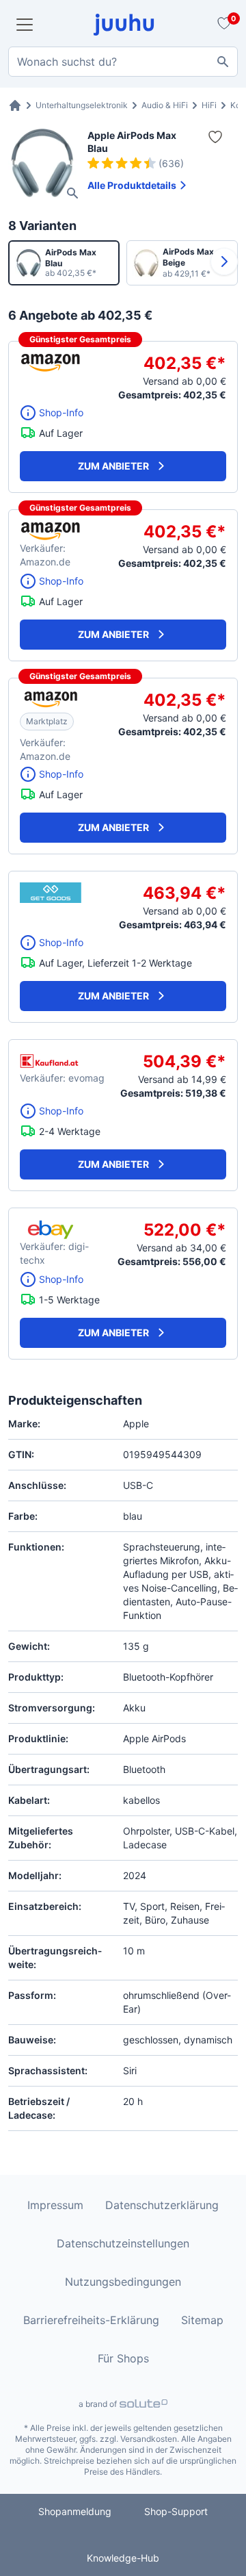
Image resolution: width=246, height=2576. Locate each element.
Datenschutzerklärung (162, 2205)
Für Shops (123, 2358)
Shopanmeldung (75, 2511)
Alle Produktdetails (132, 185)
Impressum (55, 2205)
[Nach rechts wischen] (224, 262)
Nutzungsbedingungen (123, 2282)
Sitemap (202, 2320)
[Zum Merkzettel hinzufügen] (215, 137)
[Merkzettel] (222, 25)
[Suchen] (223, 62)
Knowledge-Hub (123, 2558)
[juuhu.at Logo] (124, 25)
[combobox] (123, 62)
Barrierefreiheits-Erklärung (91, 2320)
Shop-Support (176, 2511)
